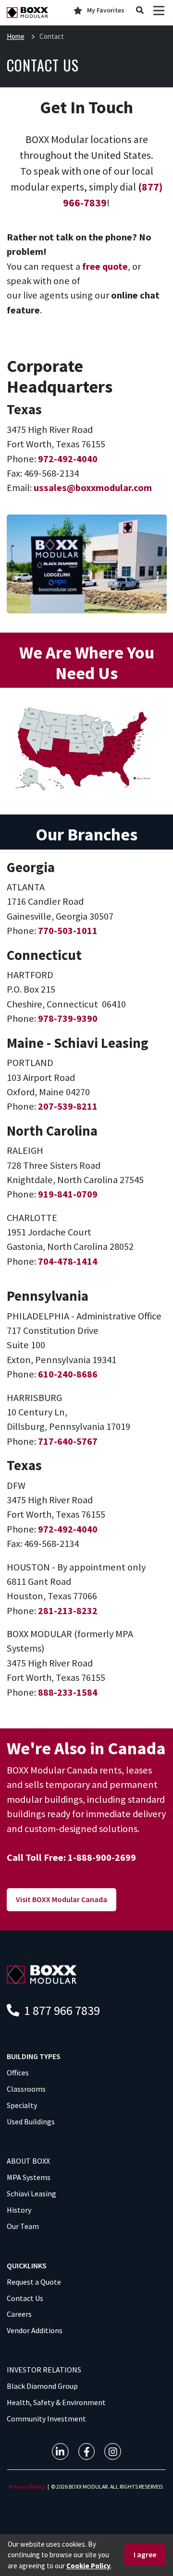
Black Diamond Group (42, 2386)
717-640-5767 (68, 1441)
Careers (19, 2314)
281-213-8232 (68, 1611)
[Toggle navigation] (159, 10)
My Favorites (106, 10)
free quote (105, 266)
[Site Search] (140, 11)
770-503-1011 (68, 931)
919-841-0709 (68, 1194)
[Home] (28, 13)
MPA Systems (29, 2177)
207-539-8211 (68, 1106)
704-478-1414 (68, 1261)
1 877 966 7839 (61, 2010)
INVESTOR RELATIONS (44, 2370)
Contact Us (25, 2298)
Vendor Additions (35, 2330)
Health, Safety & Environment (56, 2402)
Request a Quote (34, 2282)
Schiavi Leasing (31, 2193)
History (19, 2210)
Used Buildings (31, 2121)
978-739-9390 (68, 1018)
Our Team (23, 2226)
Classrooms (26, 2089)
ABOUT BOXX (28, 2161)
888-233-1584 (68, 1692)
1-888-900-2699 (102, 1857)
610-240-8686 (68, 1374)
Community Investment (46, 2419)
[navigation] (60, 2451)
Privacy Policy (27, 2486)
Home (16, 36)
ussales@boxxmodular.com (93, 488)
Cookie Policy (88, 2566)
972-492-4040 (68, 459)
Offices (18, 2073)
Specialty (22, 2105)
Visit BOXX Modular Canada (62, 1899)
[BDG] (42, 1973)
